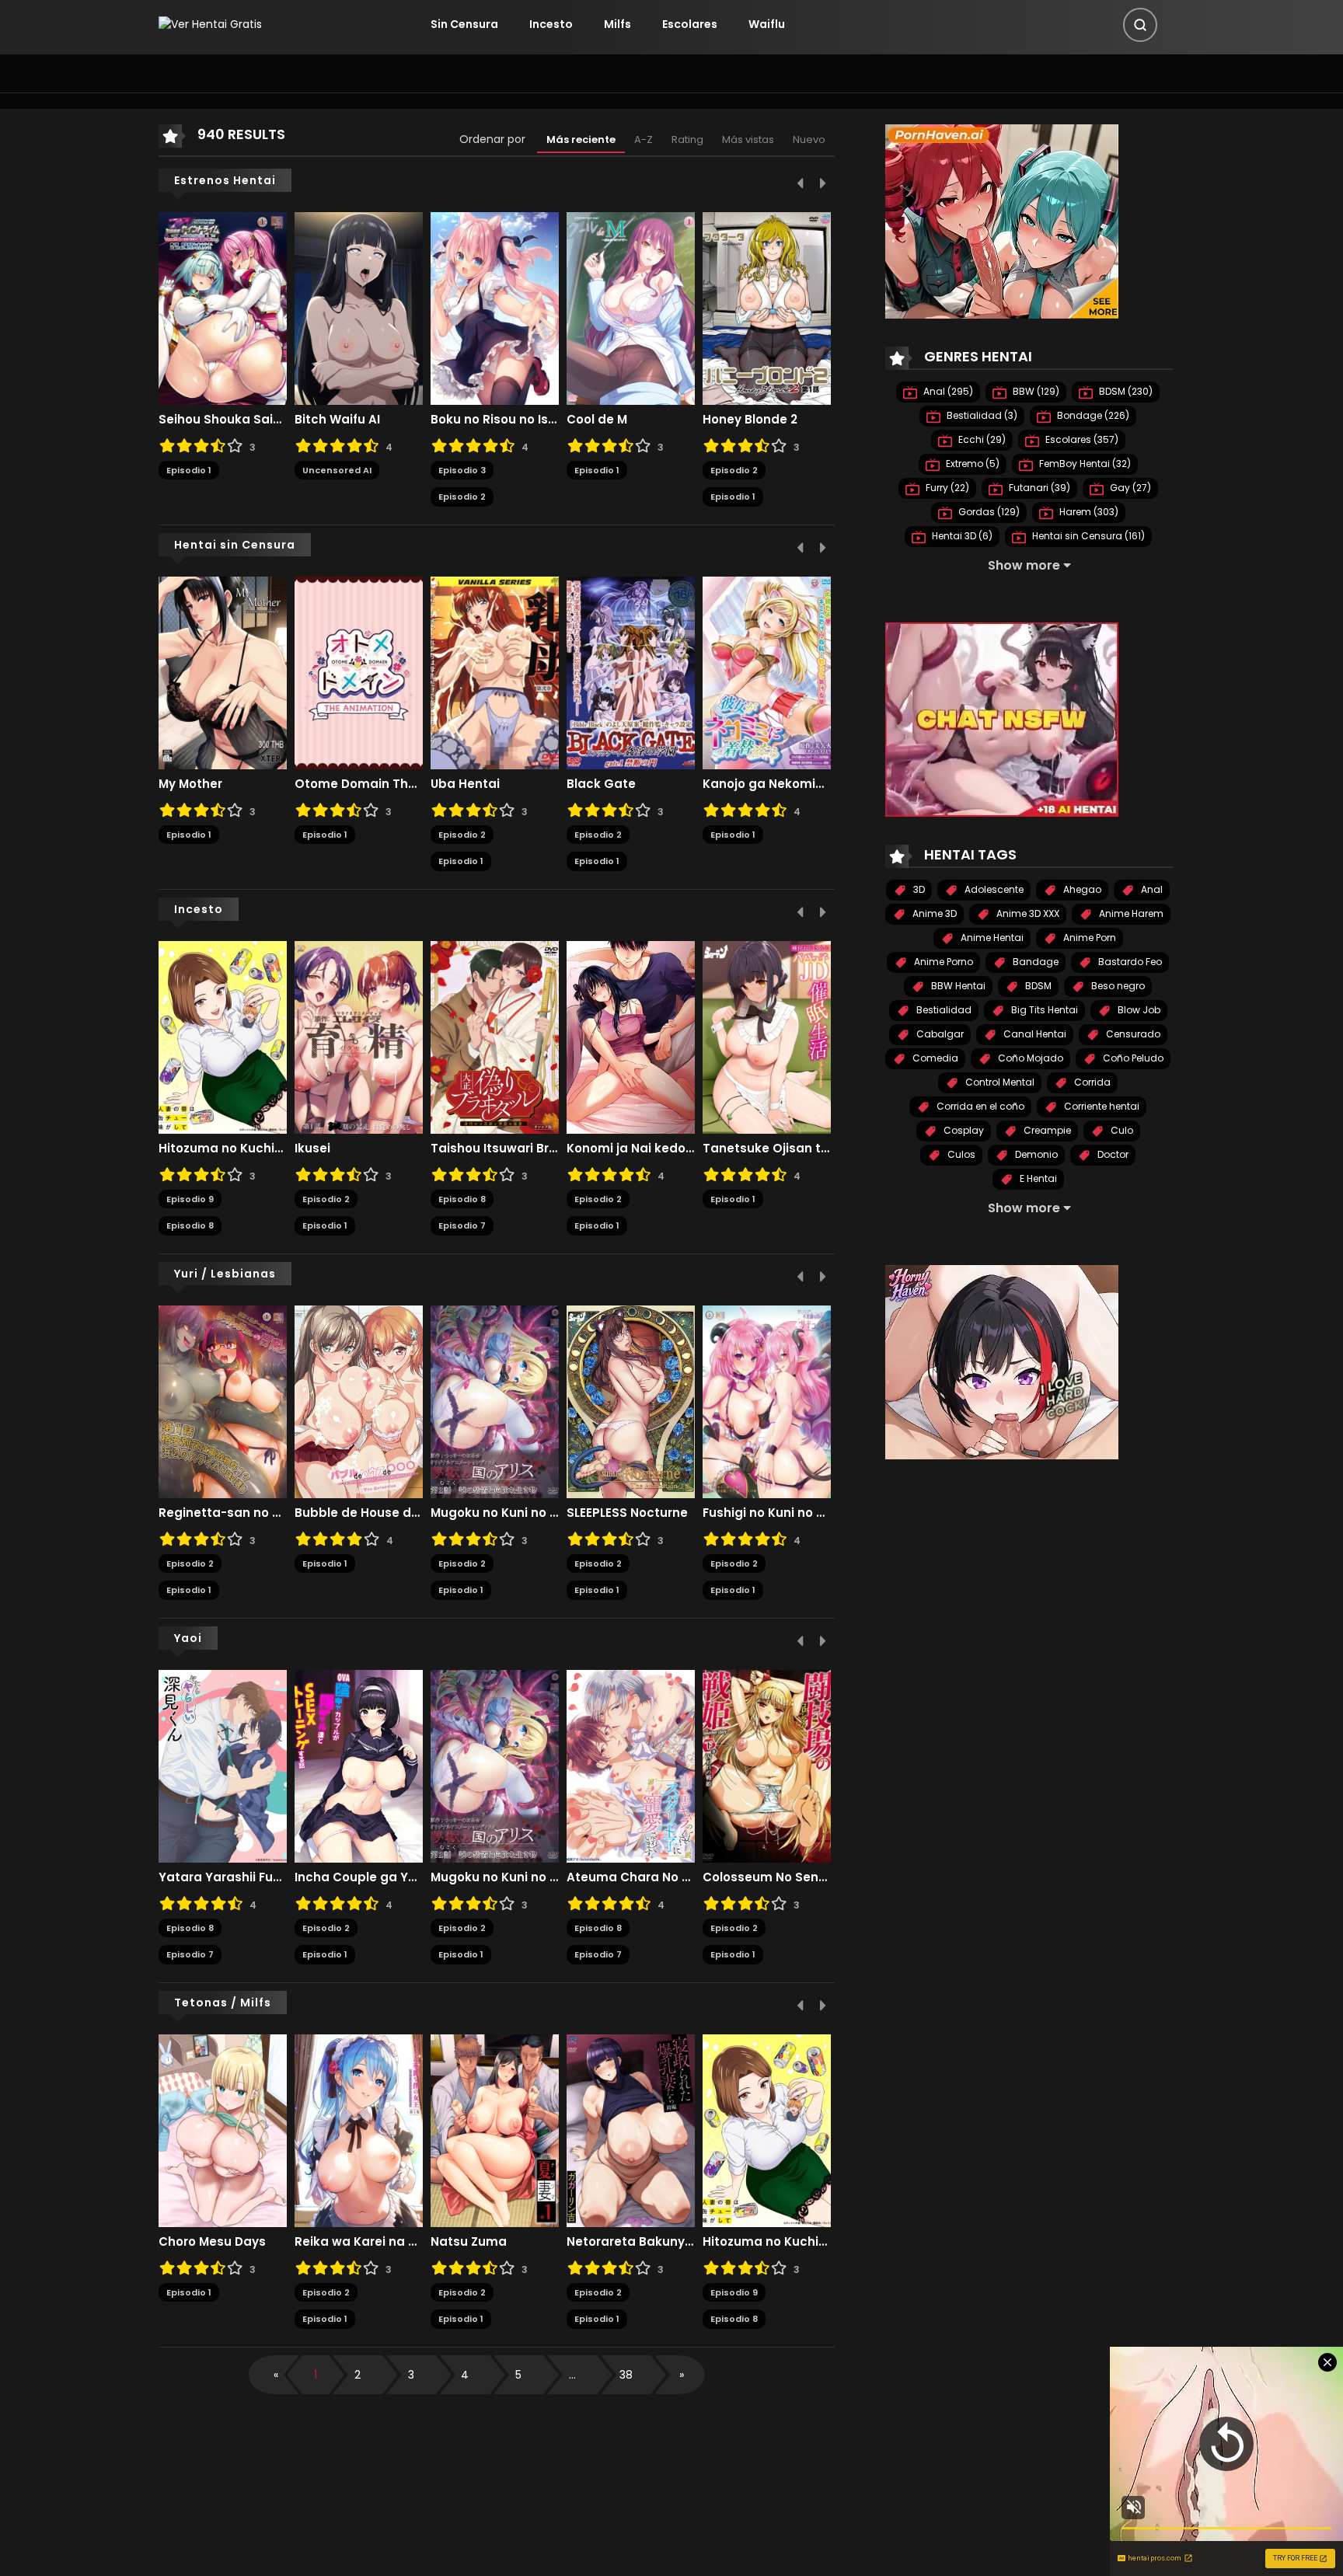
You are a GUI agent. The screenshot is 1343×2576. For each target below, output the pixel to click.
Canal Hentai (1034, 1034)
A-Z (644, 139)
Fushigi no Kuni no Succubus (767, 1513)
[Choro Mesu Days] (223, 2130)
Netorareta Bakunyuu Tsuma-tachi (631, 2242)
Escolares (690, 24)
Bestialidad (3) (981, 415)
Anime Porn (1088, 938)
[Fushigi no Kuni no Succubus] (767, 1401)
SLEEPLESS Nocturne (627, 1513)
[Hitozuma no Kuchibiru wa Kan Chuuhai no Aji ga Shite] (223, 1037)
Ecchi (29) (981, 439)
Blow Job (1138, 1010)
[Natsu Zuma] (495, 2130)
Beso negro (1117, 986)
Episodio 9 (190, 1199)
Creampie (1046, 1130)
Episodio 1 (189, 470)
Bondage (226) (1092, 415)
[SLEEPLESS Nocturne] (631, 1401)
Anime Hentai (991, 938)
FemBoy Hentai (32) (1084, 464)
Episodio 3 (462, 470)
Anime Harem (1130, 913)
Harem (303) (1088, 512)
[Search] (1140, 25)
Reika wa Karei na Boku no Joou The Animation (359, 2242)
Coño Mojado (1029, 1058)
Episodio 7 (462, 1225)
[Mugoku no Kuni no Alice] (495, 1401)
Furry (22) (946, 488)
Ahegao (1081, 889)
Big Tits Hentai (1043, 1010)
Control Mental (999, 1082)
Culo (1121, 1130)
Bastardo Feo (1129, 962)
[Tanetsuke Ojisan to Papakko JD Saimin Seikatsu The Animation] (767, 1037)
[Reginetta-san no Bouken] (223, 1401)
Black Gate (601, 784)
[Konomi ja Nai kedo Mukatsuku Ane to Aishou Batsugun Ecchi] (631, 1037)
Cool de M (597, 420)
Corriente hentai (1101, 1106)
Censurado (1132, 1034)
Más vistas (748, 139)
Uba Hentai (465, 784)
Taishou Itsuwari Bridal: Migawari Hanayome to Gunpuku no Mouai (495, 1149)
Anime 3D (933, 913)
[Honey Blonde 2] (767, 308)
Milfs (617, 24)
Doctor (1112, 1154)
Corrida (1091, 1082)
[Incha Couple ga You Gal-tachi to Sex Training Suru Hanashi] (359, 1766)
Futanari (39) (1038, 488)
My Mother (190, 784)
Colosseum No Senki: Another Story (767, 1877)
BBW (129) (1035, 391)
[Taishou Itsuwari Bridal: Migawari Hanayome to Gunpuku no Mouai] (495, 1037)
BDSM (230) (1125, 391)
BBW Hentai (957, 986)
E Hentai (1037, 1178)
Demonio (1035, 1154)
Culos (960, 1154)
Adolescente (993, 889)
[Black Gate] (631, 672)
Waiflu (767, 24)
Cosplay (963, 1130)
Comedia (934, 1058)
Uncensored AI (337, 470)
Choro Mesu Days (212, 2242)
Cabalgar (939, 1034)
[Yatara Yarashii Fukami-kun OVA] (223, 1766)
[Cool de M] (631, 308)
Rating (687, 139)
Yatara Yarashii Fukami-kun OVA (223, 1877)
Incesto (551, 24)
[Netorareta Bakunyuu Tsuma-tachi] (631, 2130)
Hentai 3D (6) (961, 536)
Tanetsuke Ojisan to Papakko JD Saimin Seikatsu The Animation (767, 1149)
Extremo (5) (971, 464)
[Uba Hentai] (495, 672)
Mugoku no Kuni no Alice (495, 1513)
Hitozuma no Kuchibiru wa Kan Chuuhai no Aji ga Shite (223, 1149)
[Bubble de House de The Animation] (359, 1401)
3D (918, 889)
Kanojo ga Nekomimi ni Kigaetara (767, 784)
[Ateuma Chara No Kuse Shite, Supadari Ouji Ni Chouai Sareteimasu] (631, 1766)
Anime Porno (942, 962)
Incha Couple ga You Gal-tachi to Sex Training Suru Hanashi (359, 1877)
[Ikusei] (359, 1037)
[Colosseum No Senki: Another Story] (767, 1766)
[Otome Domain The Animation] (359, 672)
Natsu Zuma (469, 2242)
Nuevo (809, 139)
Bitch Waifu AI (337, 420)
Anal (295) (947, 391)
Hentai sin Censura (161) (1087, 536)
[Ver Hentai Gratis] (210, 24)
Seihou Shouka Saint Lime (223, 420)
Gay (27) (1129, 488)
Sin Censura (464, 24)
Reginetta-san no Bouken (223, 1513)
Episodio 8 (190, 1225)
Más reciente (581, 139)
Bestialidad (943, 1010)
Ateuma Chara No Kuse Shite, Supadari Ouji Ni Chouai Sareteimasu (631, 1877)
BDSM (1037, 986)
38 (626, 2375)
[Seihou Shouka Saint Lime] (223, 308)
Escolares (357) (1081, 439)
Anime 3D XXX (1027, 913)
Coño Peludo (1132, 1058)
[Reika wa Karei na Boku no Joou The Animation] (359, 2130)
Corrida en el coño (979, 1106)
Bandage (1034, 962)
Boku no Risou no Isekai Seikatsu (495, 420)
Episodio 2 (462, 497)
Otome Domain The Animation (359, 784)
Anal (1151, 889)
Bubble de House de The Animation (359, 1513)
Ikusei (312, 1149)
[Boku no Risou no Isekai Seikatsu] (495, 308)
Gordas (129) (988, 512)
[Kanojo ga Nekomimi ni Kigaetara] (767, 672)
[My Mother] (223, 672)
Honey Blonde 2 (750, 420)
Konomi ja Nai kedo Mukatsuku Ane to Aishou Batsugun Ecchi (631, 1149)
